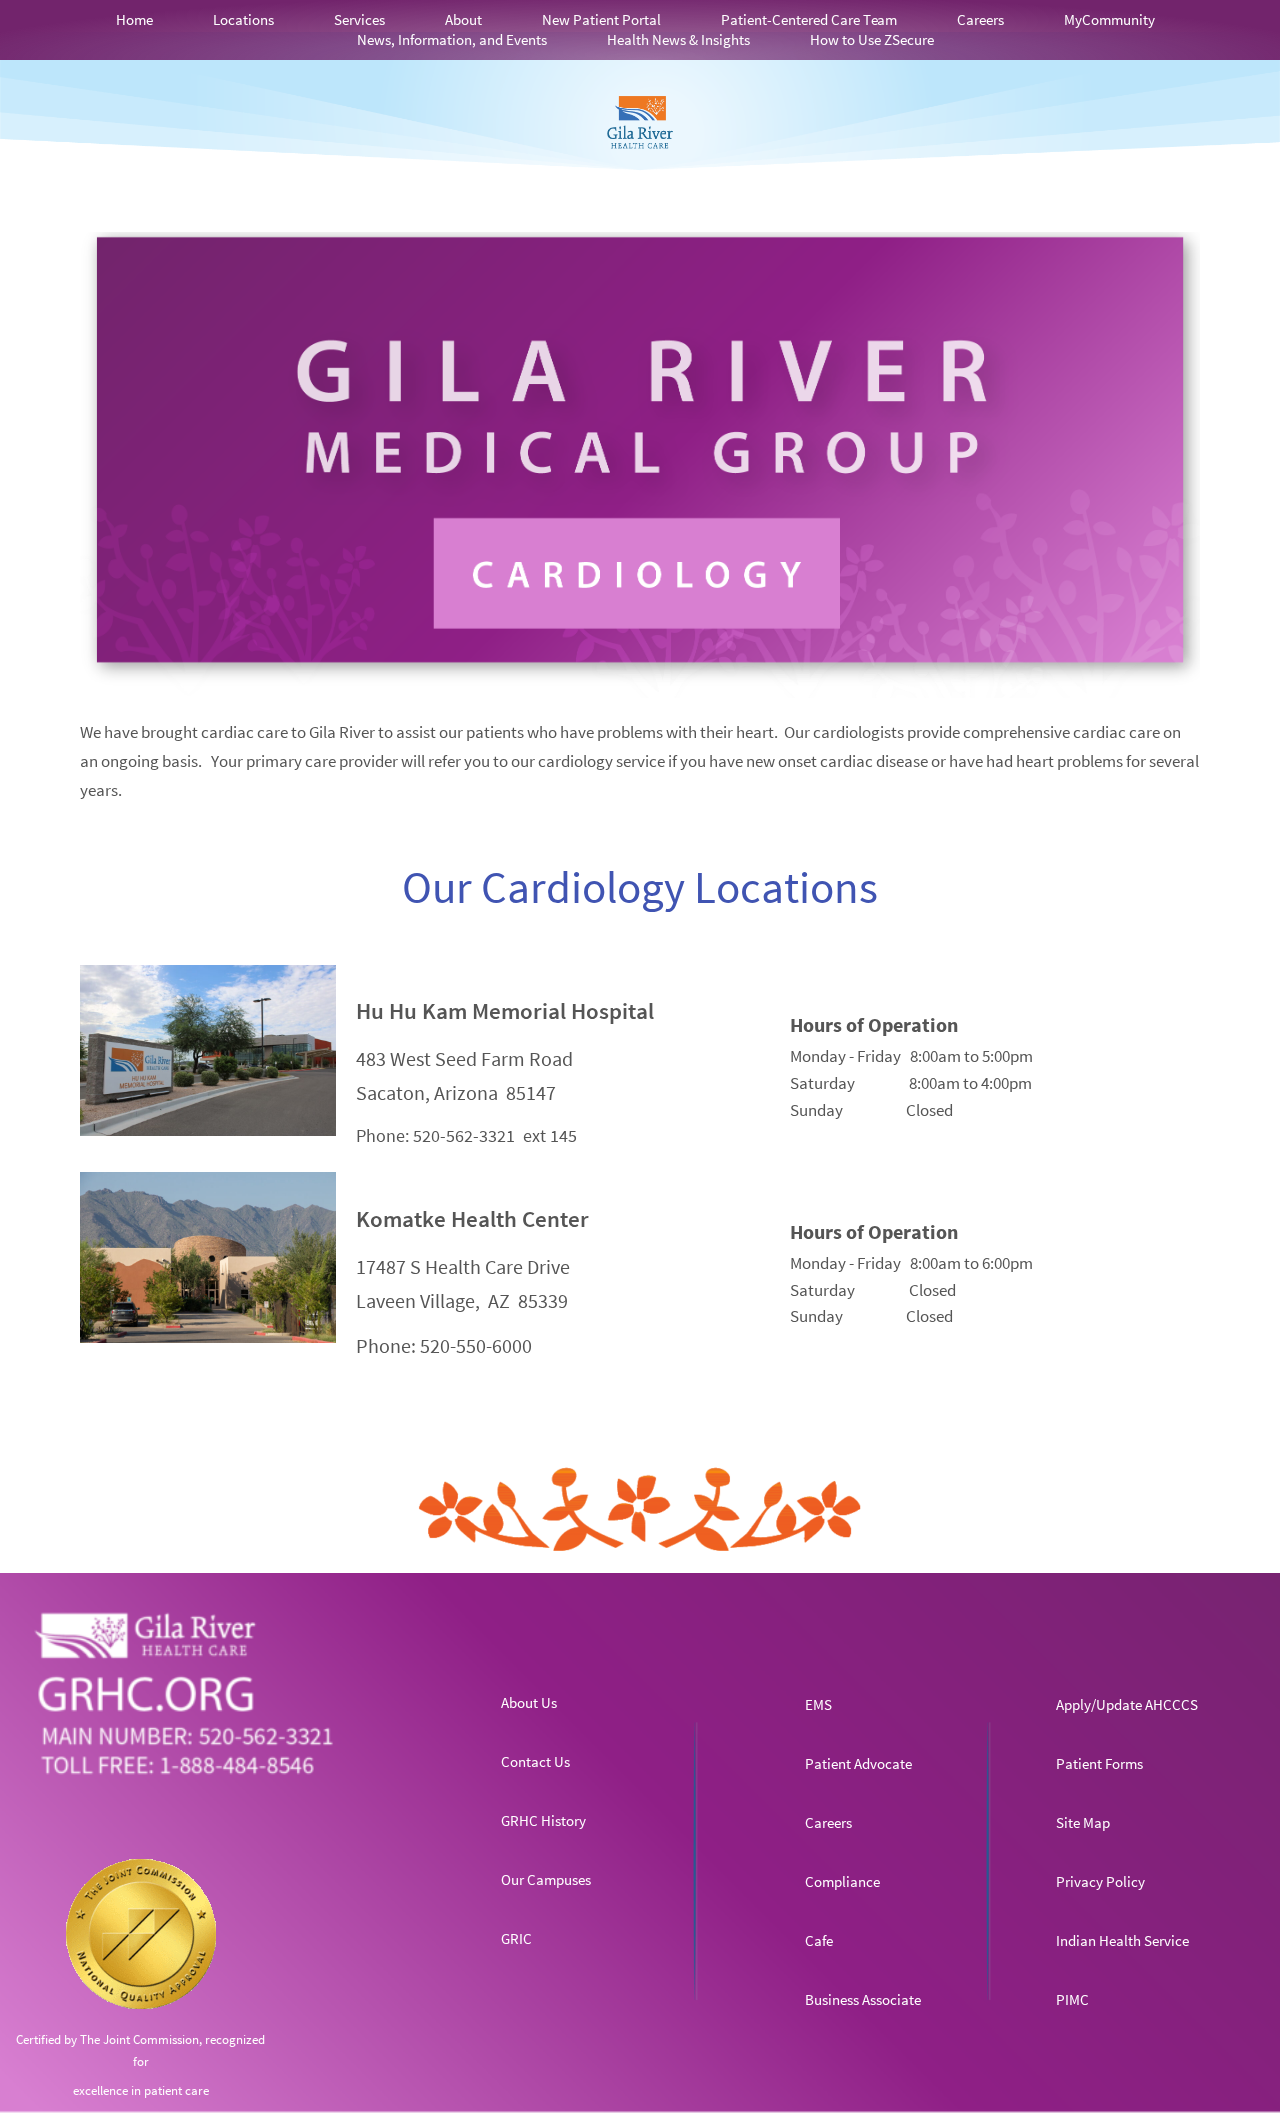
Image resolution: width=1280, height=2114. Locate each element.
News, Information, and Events (452, 39)
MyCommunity (1109, 19)
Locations (243, 19)
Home (134, 19)
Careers (980, 19)
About (463, 19)
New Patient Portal (601, 19)
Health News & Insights (678, 39)
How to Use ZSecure (872, 39)
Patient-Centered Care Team (809, 19)
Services (359, 19)
